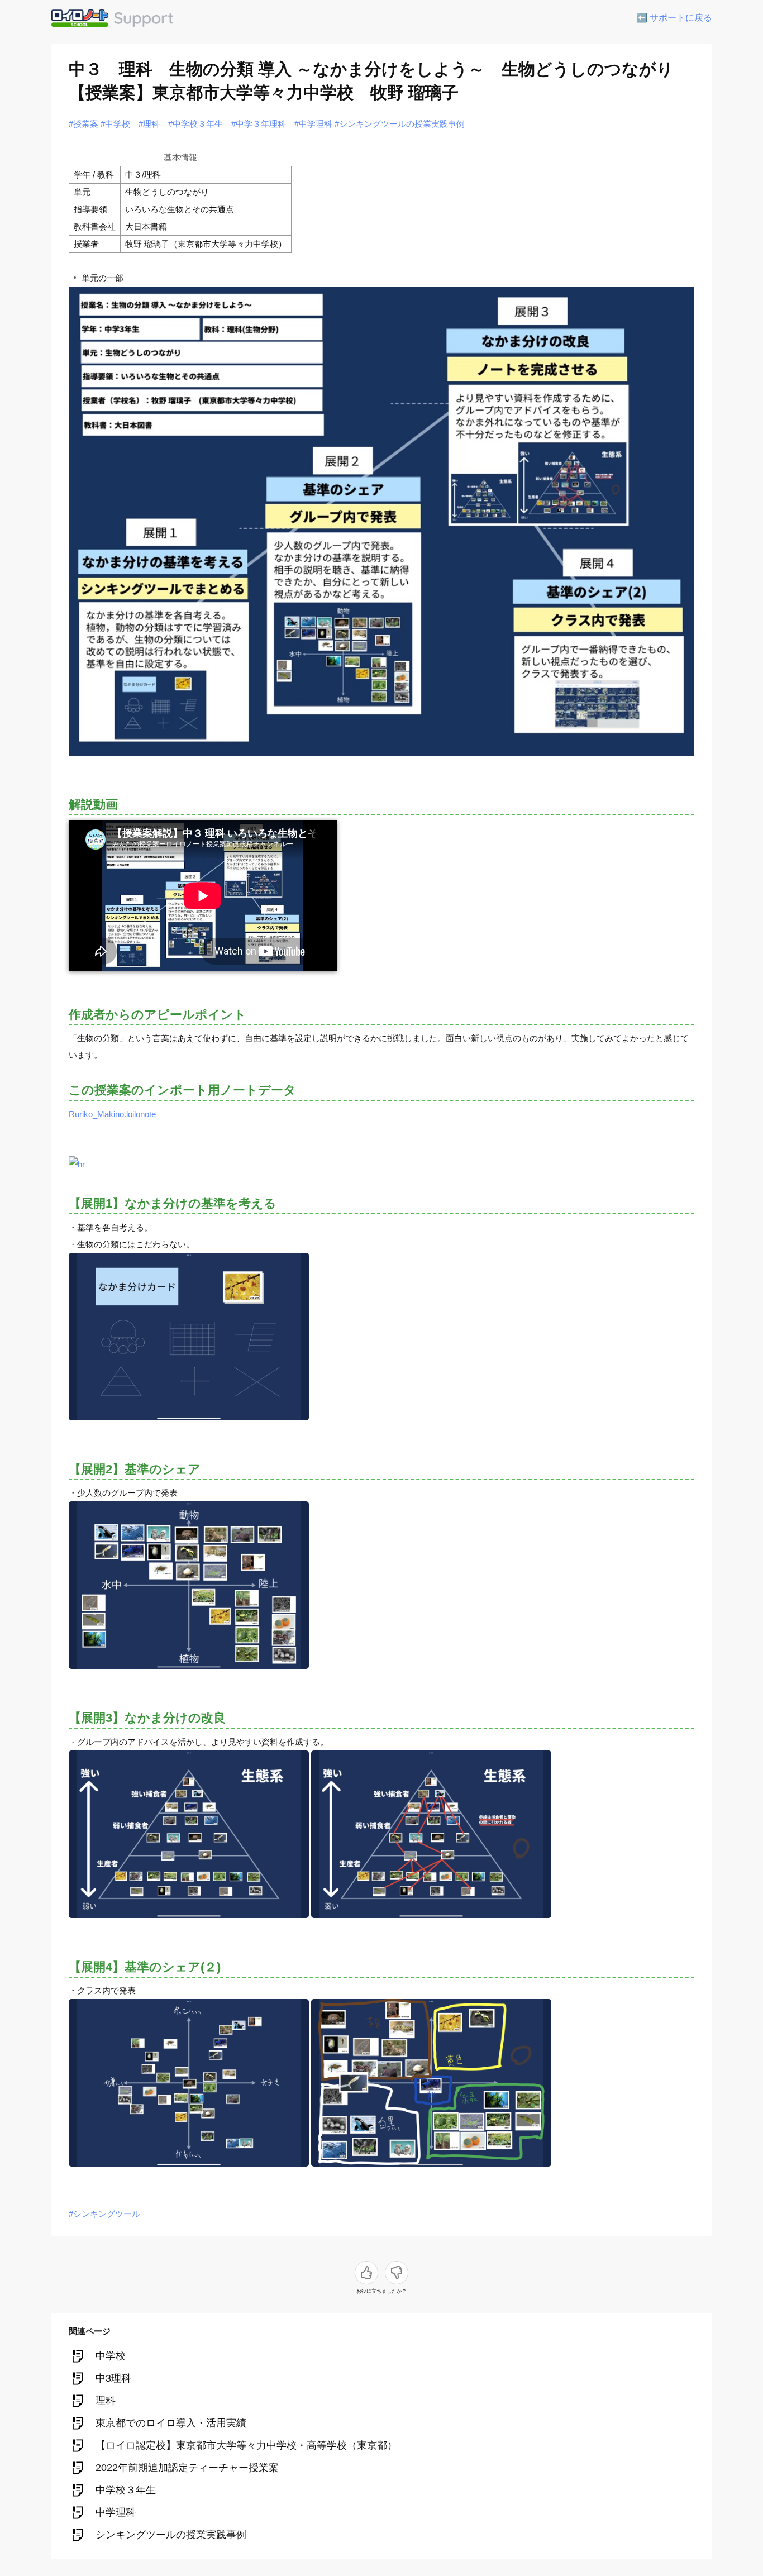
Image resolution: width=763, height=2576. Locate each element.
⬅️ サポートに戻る (674, 18)
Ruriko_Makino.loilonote (112, 1114)
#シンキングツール (104, 2214)
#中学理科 (313, 124)
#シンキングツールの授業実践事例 (400, 124)
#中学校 (115, 124)
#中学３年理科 (259, 124)
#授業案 (84, 124)
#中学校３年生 (195, 124)
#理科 (149, 124)
